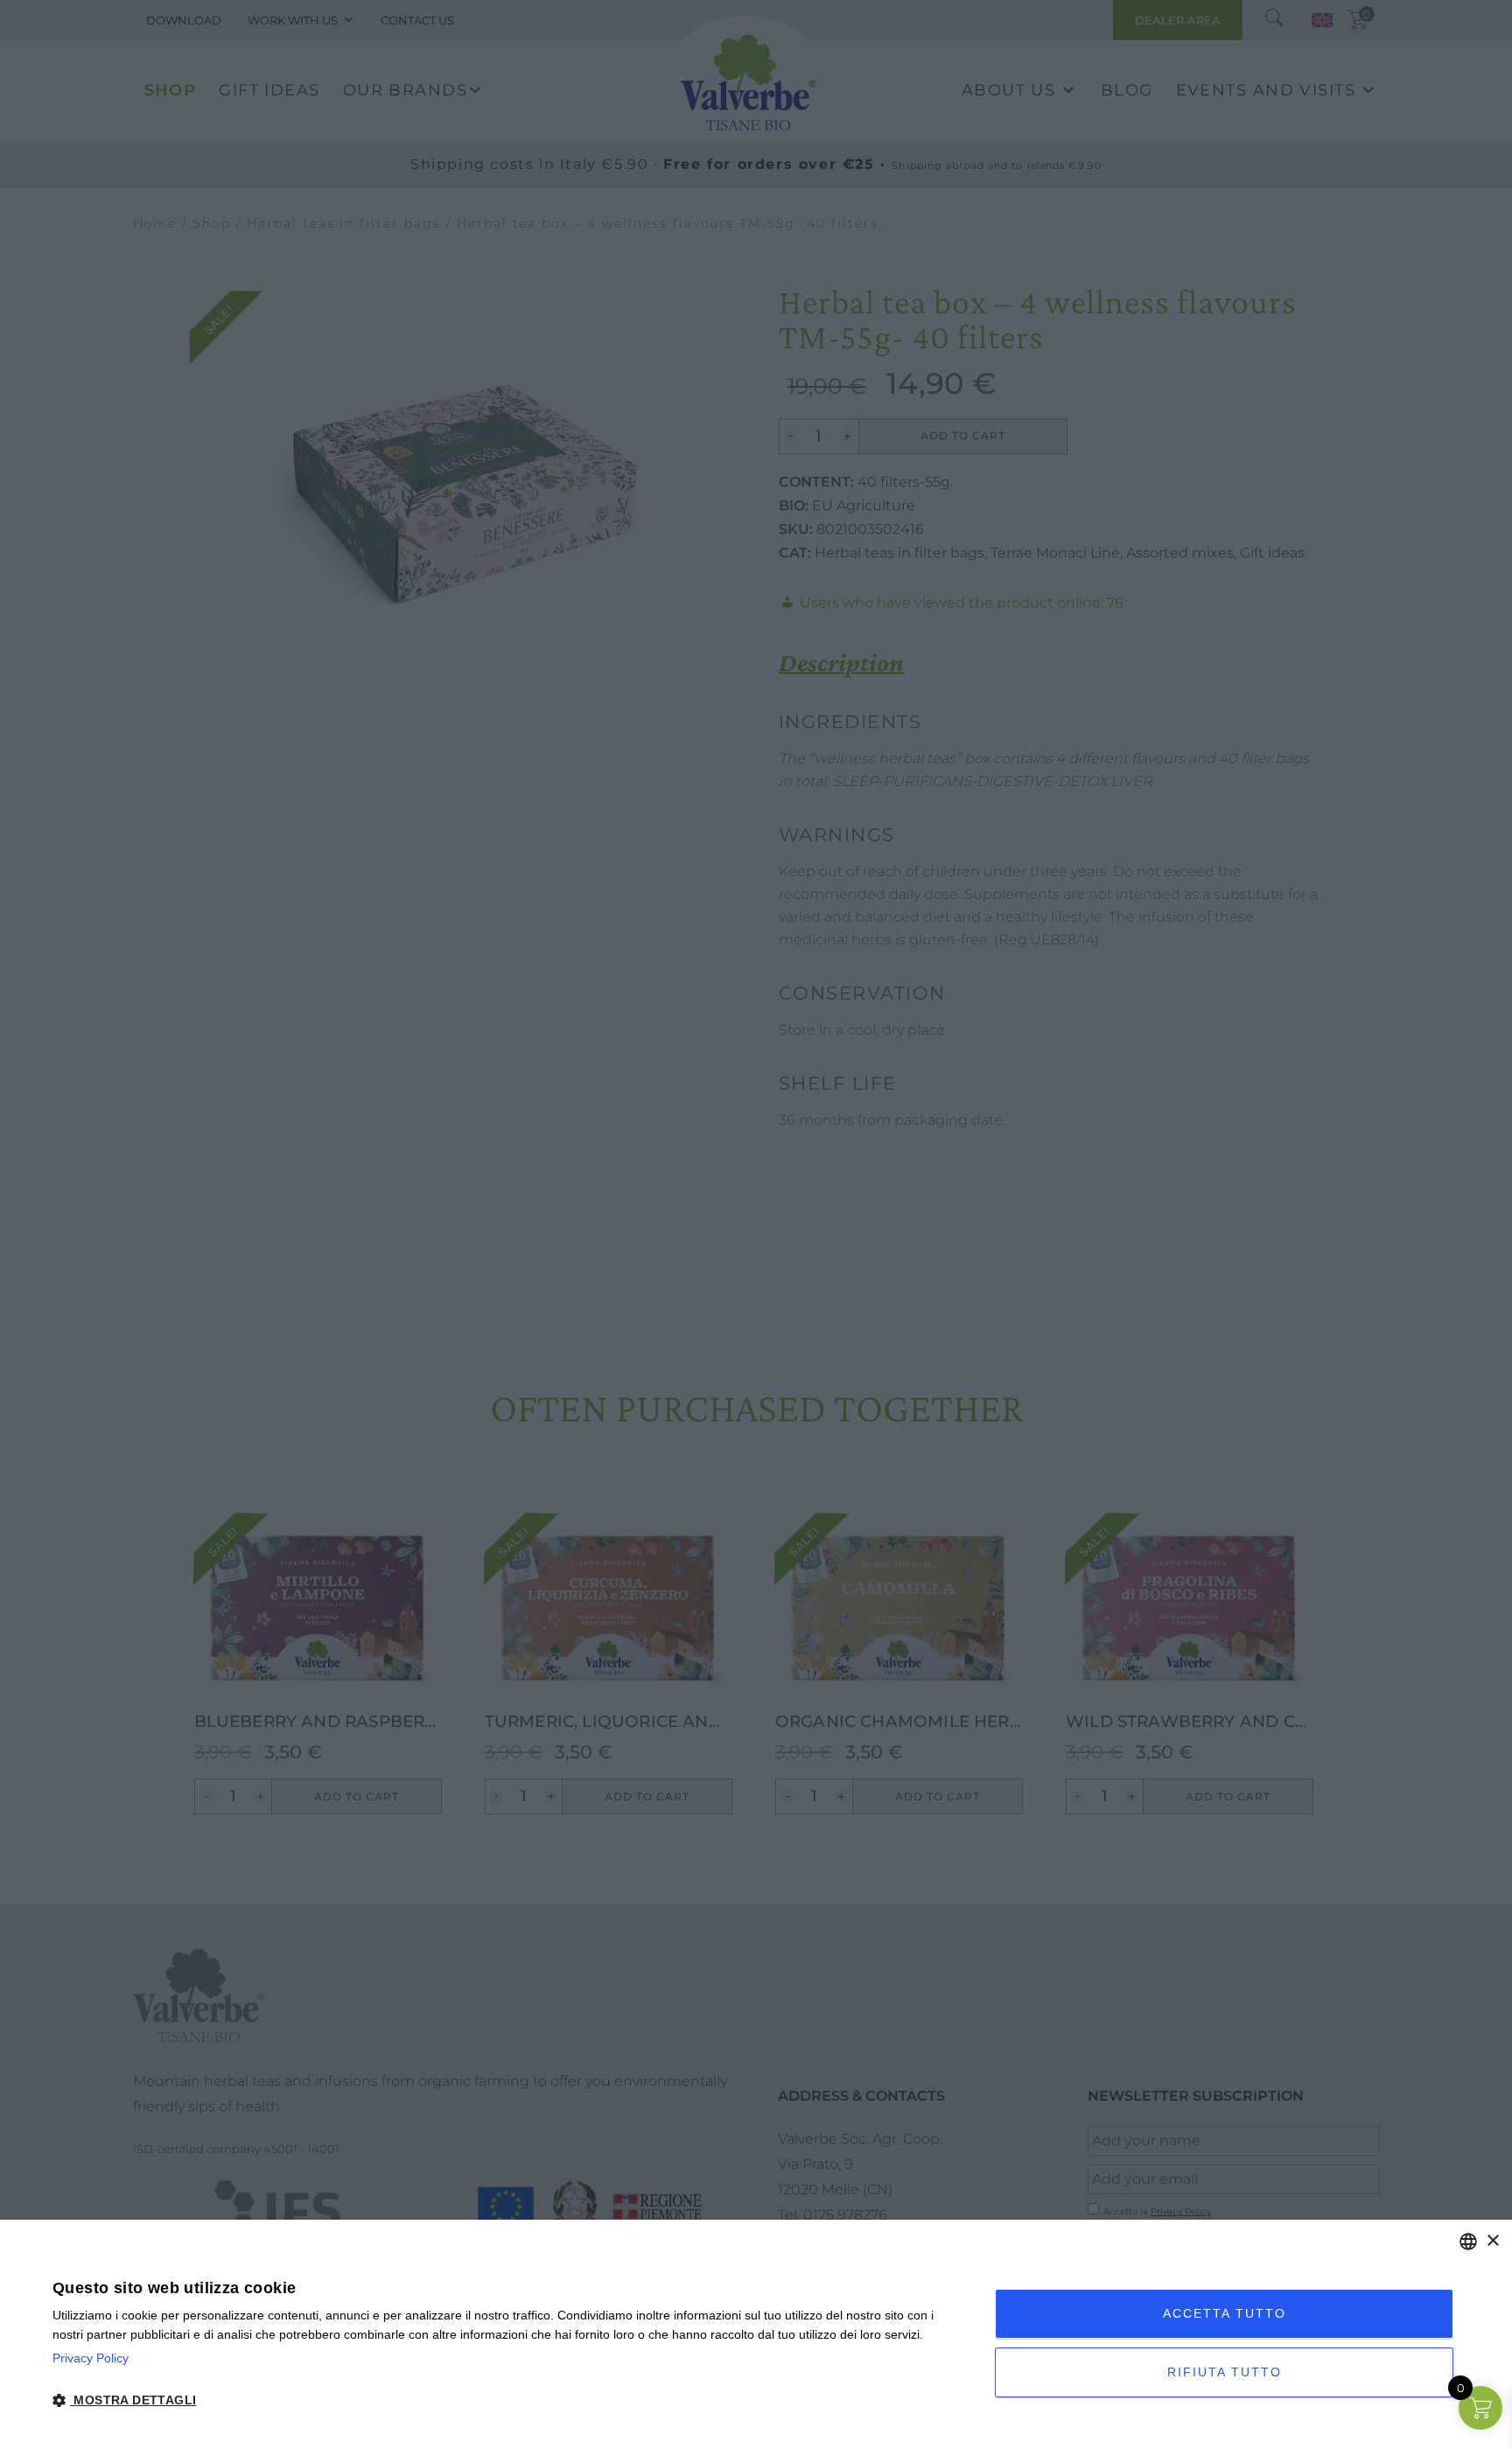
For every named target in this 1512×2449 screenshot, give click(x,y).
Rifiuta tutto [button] (1225, 2372)
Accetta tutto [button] (1225, 2313)
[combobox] (1468, 2242)
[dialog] (756, 2334)
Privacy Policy (91, 2358)
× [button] (1492, 2241)
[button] (510, 2400)
